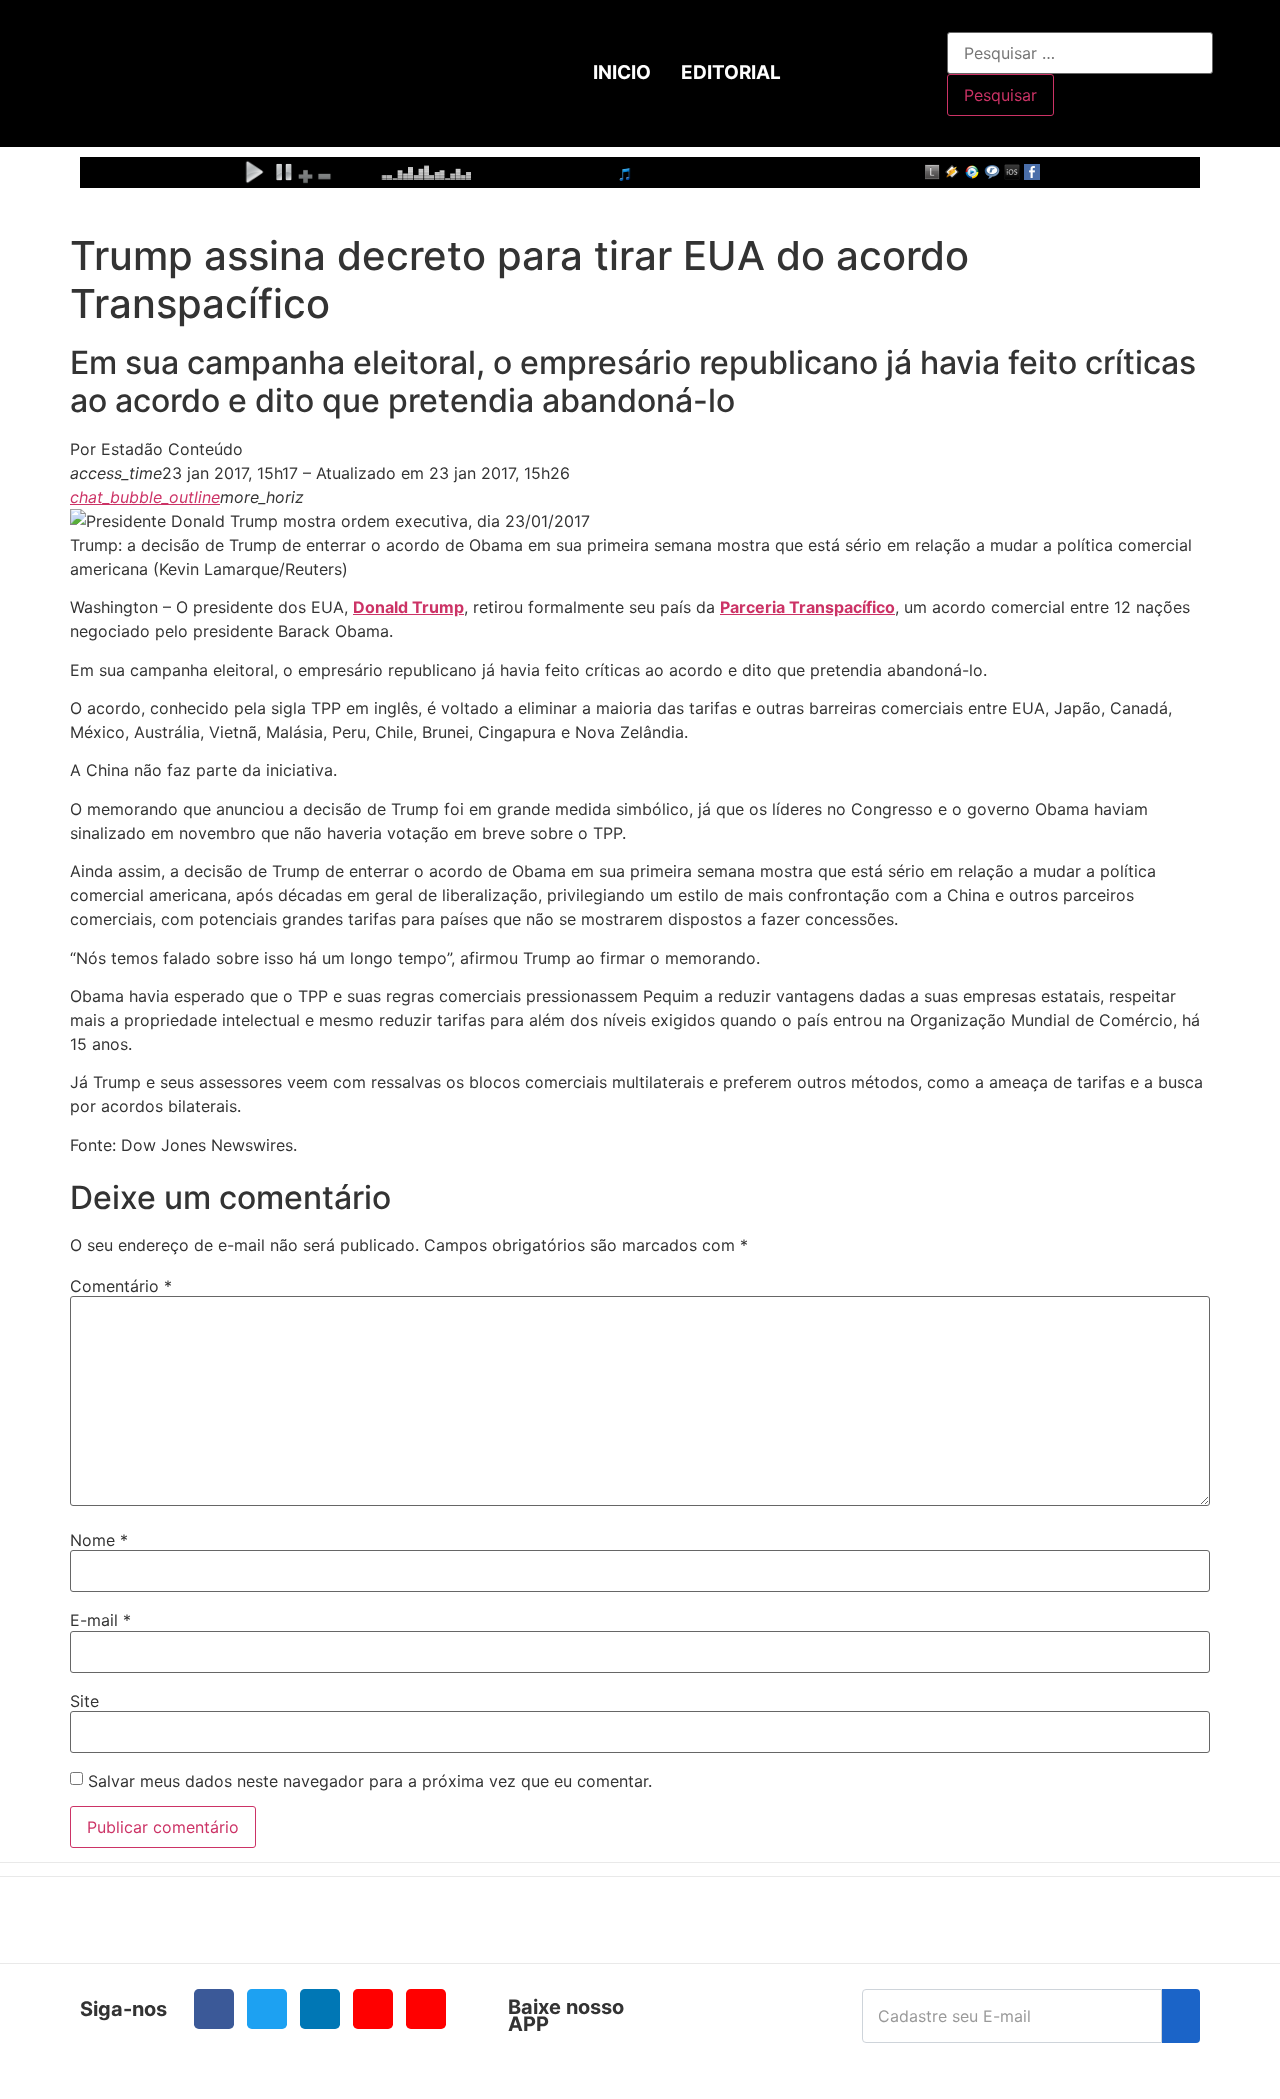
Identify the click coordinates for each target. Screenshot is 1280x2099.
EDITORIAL (731, 72)
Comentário (121, 1286)
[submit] (1181, 2016)
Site (84, 1701)
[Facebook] (214, 2009)
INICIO (622, 72)
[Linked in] (320, 2009)
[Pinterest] (426, 2009)
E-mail (100, 1620)
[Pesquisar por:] (1080, 53)
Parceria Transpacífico (807, 607)
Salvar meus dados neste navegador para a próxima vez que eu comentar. (370, 1781)
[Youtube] (373, 2009)
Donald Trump (408, 607)
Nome (99, 1540)
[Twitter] (267, 2009)
